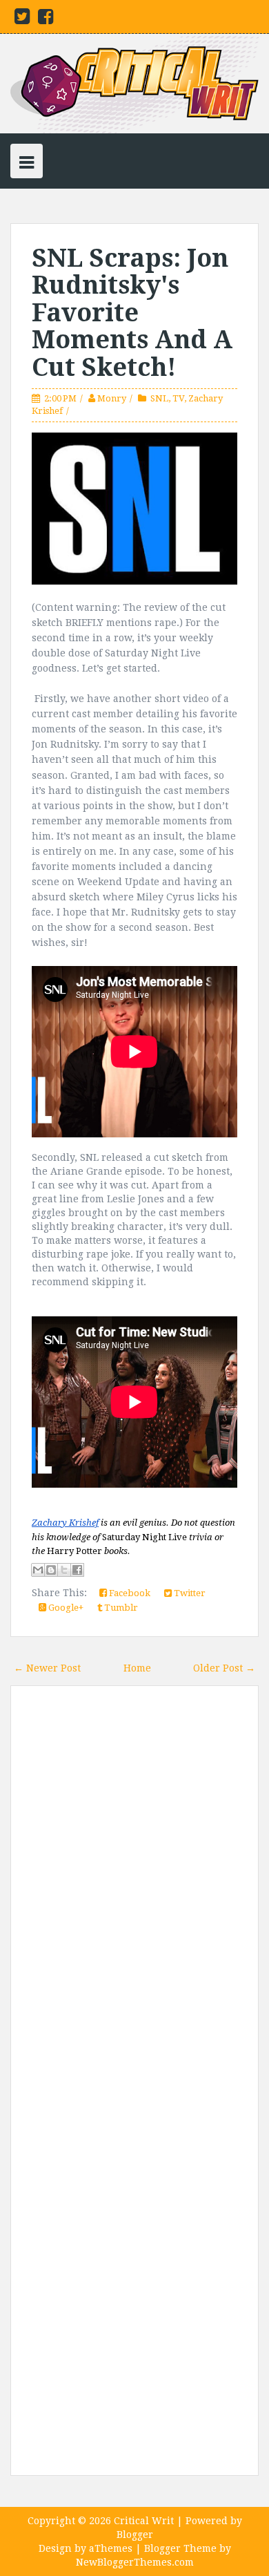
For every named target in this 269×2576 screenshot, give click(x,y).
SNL (159, 398)
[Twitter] (22, 19)
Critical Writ (144, 2521)
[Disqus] (134, 1893)
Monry (112, 398)
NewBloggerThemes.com (135, 2562)
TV (178, 398)
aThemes (111, 2548)
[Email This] (38, 1570)
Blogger (135, 2535)
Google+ (65, 1608)
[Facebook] (46, 19)
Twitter (189, 1593)
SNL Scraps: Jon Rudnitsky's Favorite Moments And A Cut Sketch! (132, 313)
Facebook (129, 1593)
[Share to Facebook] (77, 1570)
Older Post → (224, 1668)
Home (137, 1668)
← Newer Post (47, 1668)
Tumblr (120, 1608)
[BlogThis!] (51, 1570)
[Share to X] (64, 1570)
